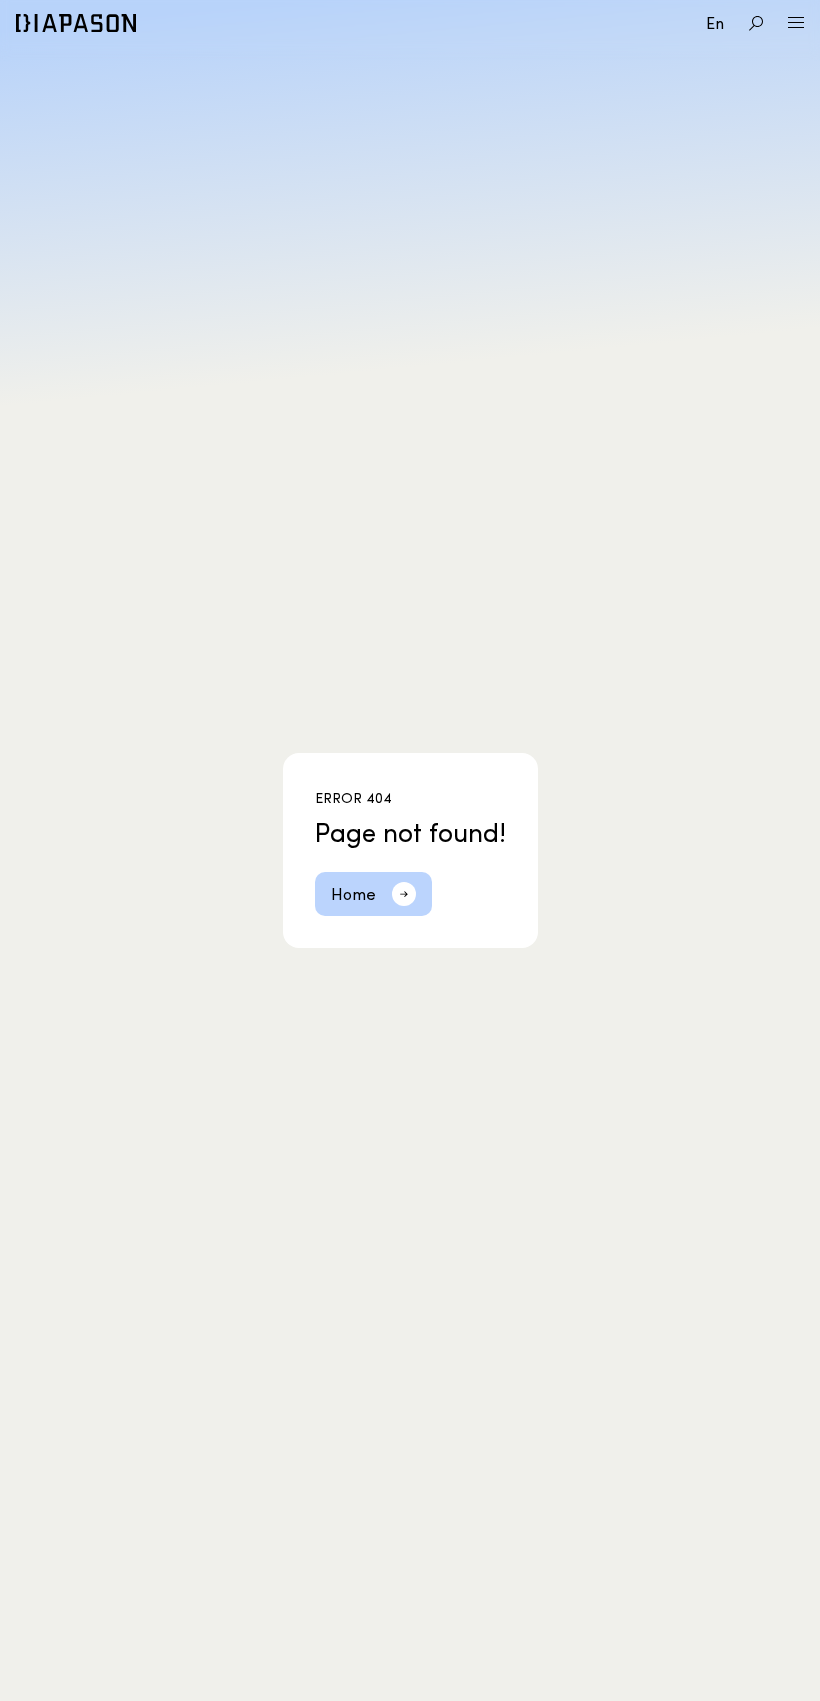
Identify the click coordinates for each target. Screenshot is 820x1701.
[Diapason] (76, 23)
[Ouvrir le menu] (796, 23)
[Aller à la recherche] (756, 23)
